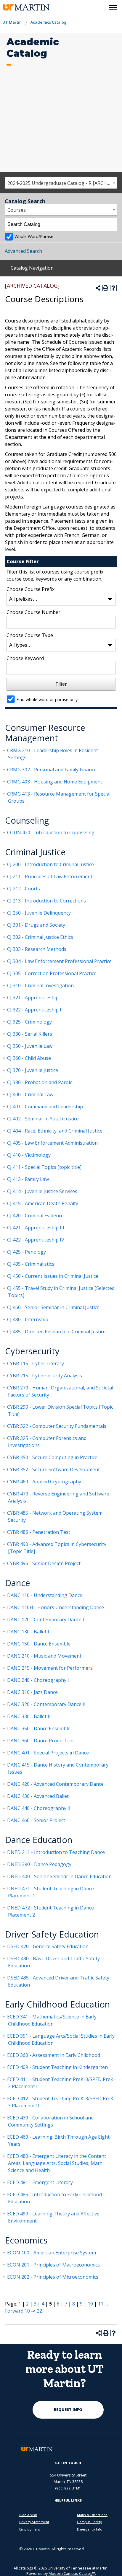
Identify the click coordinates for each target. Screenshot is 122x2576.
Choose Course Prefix (30, 589)
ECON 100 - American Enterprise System (52, 2253)
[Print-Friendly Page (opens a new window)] (106, 288)
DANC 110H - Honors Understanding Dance (56, 1607)
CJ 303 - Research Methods (37, 949)
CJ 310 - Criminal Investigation (40, 985)
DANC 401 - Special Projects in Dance (48, 1753)
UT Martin (12, 22)
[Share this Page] (98, 288)
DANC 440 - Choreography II (39, 1808)
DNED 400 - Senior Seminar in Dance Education (59, 1876)
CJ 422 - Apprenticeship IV (36, 1240)
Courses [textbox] (17, 210)
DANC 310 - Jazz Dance (32, 1692)
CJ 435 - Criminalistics (31, 1264)
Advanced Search (23, 251)
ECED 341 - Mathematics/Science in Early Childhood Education (52, 2020)
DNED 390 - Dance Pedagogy (39, 1864)
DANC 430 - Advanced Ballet (38, 1796)
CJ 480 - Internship (28, 1319)
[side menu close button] (113, 8)
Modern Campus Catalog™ (72, 2573)
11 (101, 2304)
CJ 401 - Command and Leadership (45, 1107)
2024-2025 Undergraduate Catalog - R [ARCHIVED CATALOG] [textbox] (62, 183)
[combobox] (61, 183)
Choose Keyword (25, 658)
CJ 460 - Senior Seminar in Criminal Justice (53, 1307)
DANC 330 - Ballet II (29, 1716)
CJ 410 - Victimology (29, 1155)
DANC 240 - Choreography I (38, 1680)
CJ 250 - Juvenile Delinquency (39, 913)
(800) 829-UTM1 (68, 2488)
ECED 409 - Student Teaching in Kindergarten (57, 2067)
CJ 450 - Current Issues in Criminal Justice (53, 1276)
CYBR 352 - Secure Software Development (53, 1469)
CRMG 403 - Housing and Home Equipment (55, 782)
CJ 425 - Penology (27, 1252)
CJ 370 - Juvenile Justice (33, 1070)
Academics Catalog (48, 22)
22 (39, 2311)
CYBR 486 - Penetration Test (39, 1532)
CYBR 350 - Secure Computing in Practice (52, 1457)
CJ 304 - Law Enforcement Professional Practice (59, 961)
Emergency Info (90, 2529)
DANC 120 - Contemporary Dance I (46, 1619)
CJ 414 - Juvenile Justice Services (42, 1191)
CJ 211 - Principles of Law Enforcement (50, 876)
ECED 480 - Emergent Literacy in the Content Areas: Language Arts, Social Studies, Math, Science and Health (57, 2163)
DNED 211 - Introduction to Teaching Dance (56, 1852)
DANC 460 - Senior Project (36, 1820)
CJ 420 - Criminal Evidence (35, 1216)
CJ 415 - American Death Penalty (43, 1203)
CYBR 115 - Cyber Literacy (36, 1363)
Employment (30, 2529)
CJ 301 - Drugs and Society (36, 925)
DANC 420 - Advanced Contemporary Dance (55, 1784)
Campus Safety (89, 2522)
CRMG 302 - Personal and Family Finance (52, 770)
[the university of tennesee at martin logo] (24, 8)
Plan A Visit (28, 2515)
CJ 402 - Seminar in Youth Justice (43, 1119)
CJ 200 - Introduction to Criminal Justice (50, 864)
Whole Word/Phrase (34, 236)
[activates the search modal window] (100, 6)
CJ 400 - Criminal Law (30, 1094)
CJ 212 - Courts (24, 889)
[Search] (111, 224)
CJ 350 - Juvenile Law (30, 1046)
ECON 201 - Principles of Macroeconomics (53, 2265)
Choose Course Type (30, 635)
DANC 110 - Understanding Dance (45, 1595)
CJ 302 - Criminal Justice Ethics (40, 937)
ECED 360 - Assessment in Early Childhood (54, 2055)
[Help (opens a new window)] (113, 288)
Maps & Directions (92, 2515)
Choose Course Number (33, 612)
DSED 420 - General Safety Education (48, 1946)
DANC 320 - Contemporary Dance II (46, 1704)
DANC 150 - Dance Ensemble (39, 1644)
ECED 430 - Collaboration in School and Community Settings (50, 2121)
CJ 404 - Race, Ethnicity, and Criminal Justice (55, 1131)
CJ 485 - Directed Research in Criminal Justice (56, 1332)
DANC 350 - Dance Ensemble (39, 1728)
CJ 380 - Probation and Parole (40, 1082)
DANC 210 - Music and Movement (44, 1656)
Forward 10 (17, 2311)
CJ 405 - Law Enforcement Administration (52, 1143)
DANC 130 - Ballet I (28, 1632)
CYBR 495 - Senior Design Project (44, 1563)
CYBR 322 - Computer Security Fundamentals (57, 1426)
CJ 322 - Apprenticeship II (35, 1010)
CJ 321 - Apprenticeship (33, 998)
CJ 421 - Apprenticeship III (36, 1228)
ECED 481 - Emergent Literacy (40, 2182)
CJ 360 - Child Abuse (29, 1058)
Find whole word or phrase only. (47, 699)
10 (90, 2304)
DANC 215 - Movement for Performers (50, 1668)
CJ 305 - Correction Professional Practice (52, 973)
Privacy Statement (34, 2522)
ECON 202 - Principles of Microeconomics (53, 2277)
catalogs (26, 2568)
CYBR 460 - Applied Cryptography (44, 1482)
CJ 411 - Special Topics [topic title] (44, 1167)
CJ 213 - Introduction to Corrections (46, 901)
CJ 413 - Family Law (28, 1179)
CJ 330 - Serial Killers (30, 1034)
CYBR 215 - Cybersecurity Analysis (45, 1376)
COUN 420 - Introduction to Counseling (51, 832)
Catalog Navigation (32, 268)
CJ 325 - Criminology (29, 1022)
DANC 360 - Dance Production (40, 1741)
